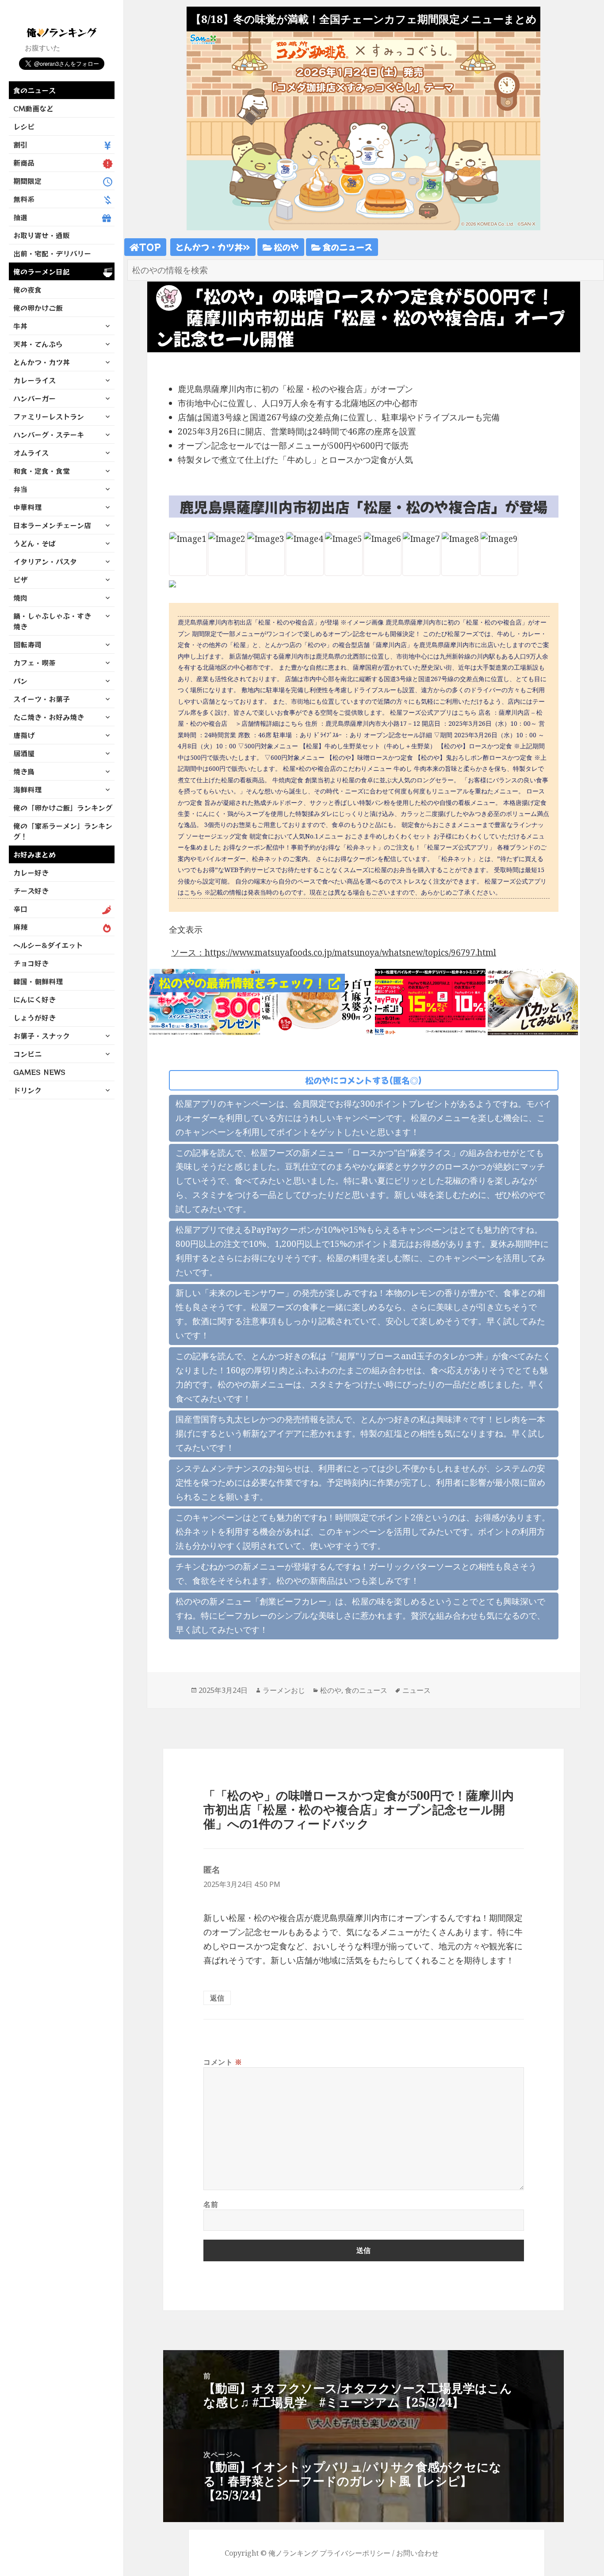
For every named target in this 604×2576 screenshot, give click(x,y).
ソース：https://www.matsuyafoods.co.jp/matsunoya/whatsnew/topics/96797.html (334, 953)
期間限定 (27, 181)
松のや (285, 247)
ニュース (417, 1690)
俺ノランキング (293, 2553)
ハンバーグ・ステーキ (49, 434)
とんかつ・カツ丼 (42, 362)
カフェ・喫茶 (34, 663)
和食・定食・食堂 (42, 471)
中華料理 (27, 507)
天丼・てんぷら (38, 344)
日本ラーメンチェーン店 (52, 525)
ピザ (20, 579)
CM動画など (33, 108)
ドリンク (27, 1090)
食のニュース (34, 90)
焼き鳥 (24, 771)
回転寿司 (27, 644)
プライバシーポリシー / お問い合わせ (379, 2553)
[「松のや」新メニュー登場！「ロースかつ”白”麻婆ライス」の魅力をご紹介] (317, 1001)
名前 (211, 2204)
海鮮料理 (27, 789)
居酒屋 (24, 753)
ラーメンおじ (284, 1690)
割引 (20, 145)
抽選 (20, 217)
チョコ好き (31, 963)
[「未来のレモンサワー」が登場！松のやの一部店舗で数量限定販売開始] (543, 1001)
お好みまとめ (34, 854)
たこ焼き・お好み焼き (49, 717)
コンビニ (27, 1054)
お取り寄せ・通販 (42, 235)
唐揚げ (24, 735)
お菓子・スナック (42, 1036)
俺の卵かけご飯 (38, 308)
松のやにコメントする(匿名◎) (363, 1080)
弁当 (20, 489)
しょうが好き (34, 1017)
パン (20, 681)
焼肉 (20, 598)
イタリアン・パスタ (45, 561)
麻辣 (20, 927)
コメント (223, 2062)
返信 (217, 1998)
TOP (150, 247)
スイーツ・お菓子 (42, 699)
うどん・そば (34, 543)
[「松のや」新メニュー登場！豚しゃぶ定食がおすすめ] (205, 1001)
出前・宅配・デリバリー (52, 253)
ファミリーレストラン (49, 416)
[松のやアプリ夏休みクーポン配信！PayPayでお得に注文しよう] (430, 1001)
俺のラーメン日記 (42, 271)
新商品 (24, 163)
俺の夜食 (27, 290)
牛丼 (20, 326)
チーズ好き (31, 891)
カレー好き (31, 873)
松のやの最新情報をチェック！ (244, 983)
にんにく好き (34, 999)
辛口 (20, 909)
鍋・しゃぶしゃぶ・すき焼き (52, 621)
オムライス (31, 453)
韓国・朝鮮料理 (38, 981)
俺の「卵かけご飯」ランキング (63, 808)
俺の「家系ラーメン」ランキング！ (63, 831)
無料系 (24, 199)
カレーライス (34, 380)
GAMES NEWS (39, 1072)
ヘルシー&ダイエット (48, 945)
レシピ (24, 126)
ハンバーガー (34, 398)
